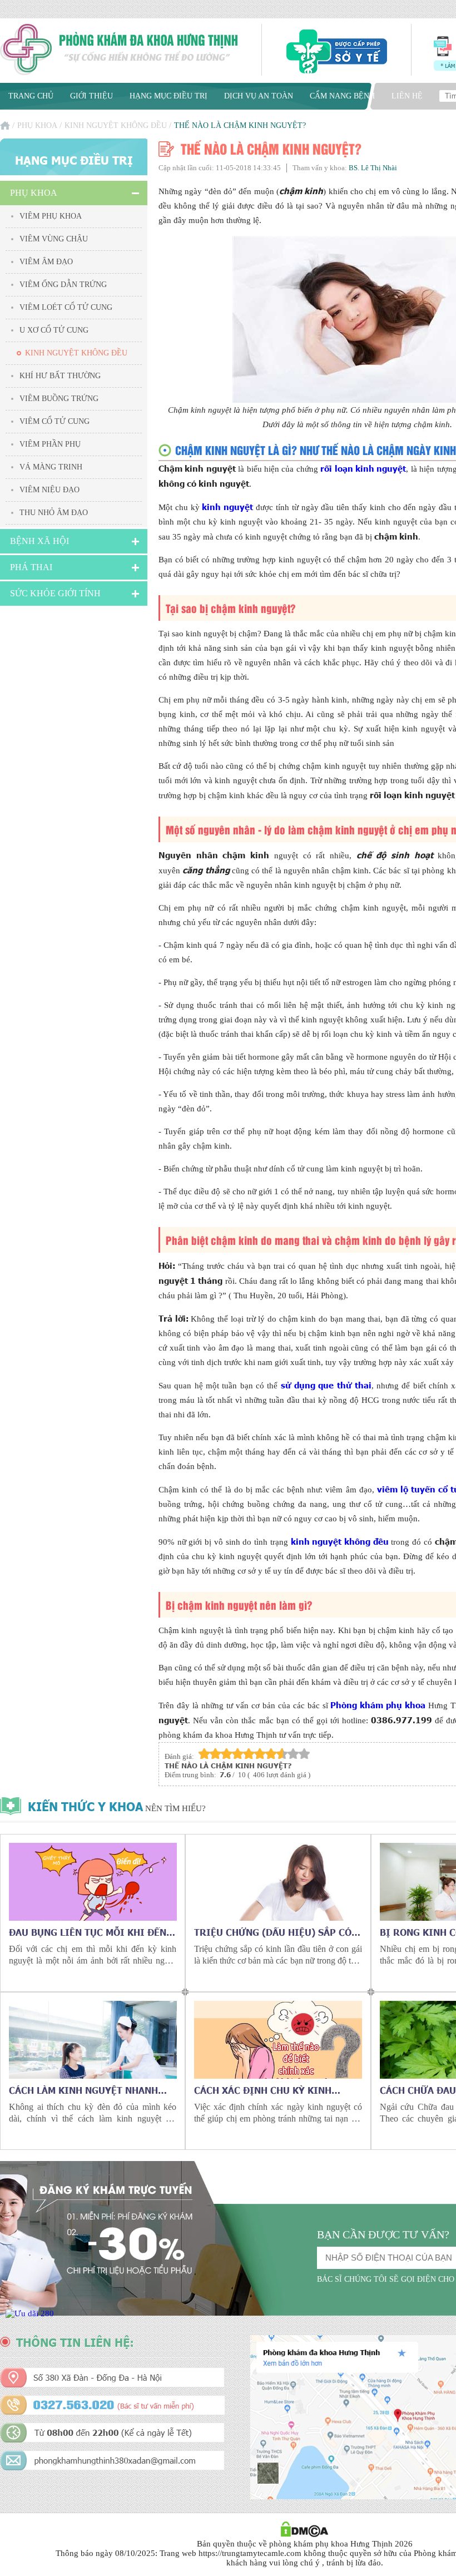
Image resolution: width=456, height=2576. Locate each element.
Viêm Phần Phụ (50, 444)
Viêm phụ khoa (51, 216)
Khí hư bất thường (60, 376)
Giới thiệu (91, 96)
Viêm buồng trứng (59, 399)
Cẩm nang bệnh (342, 96)
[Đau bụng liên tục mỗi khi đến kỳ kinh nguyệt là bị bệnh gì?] (93, 1882)
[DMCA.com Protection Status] (304, 2534)
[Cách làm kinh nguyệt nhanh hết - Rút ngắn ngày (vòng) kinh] (93, 2040)
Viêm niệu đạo (49, 490)
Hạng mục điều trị (168, 96)
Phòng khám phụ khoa (378, 1705)
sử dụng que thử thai (326, 1385)
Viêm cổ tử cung (54, 421)
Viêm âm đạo (46, 262)
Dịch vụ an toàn (259, 96)
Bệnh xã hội (39, 541)
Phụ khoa (37, 125)
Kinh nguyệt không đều (116, 125)
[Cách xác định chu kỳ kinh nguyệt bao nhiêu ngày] (278, 2040)
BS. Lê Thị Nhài (373, 168)
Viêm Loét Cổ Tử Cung (66, 307)
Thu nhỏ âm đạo (54, 513)
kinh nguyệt (227, 506)
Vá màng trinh (51, 467)
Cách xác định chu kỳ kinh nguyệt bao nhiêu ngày (263, 2090)
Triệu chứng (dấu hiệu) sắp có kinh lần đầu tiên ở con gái (273, 1932)
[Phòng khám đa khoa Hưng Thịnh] (120, 51)
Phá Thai (31, 567)
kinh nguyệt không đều (340, 1541)
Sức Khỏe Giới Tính (55, 593)
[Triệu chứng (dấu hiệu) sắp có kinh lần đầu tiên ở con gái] (278, 1882)
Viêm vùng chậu (54, 239)
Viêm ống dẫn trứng (63, 285)
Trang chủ (31, 96)
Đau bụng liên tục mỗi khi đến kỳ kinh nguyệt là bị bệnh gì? (88, 1932)
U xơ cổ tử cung (54, 330)
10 (304, 1754)
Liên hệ (407, 96)
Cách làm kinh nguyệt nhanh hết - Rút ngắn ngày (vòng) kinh (92, 2090)
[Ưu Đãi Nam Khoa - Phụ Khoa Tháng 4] (30, 2313)
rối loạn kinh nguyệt (363, 468)
